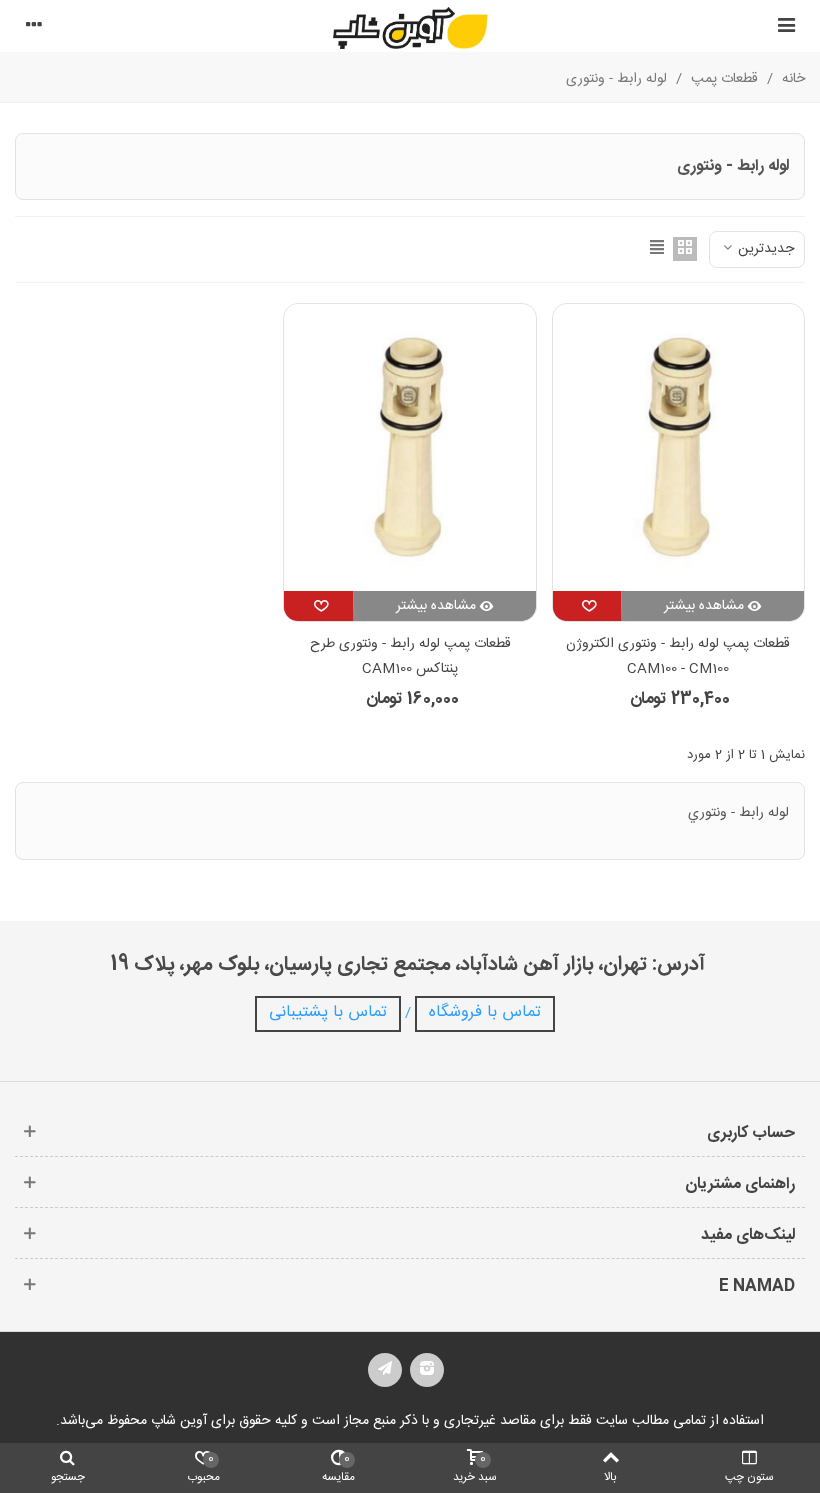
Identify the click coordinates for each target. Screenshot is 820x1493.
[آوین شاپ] (410, 28)
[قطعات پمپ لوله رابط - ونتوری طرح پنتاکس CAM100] (409, 447)
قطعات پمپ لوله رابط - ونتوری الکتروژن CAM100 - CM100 (678, 656)
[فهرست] (786, 28)
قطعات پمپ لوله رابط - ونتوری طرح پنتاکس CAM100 (410, 656)
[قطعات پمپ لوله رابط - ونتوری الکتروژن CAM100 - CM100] (678, 447)
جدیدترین (764, 249)
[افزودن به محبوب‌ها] (587, 606)
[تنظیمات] (34, 28)
